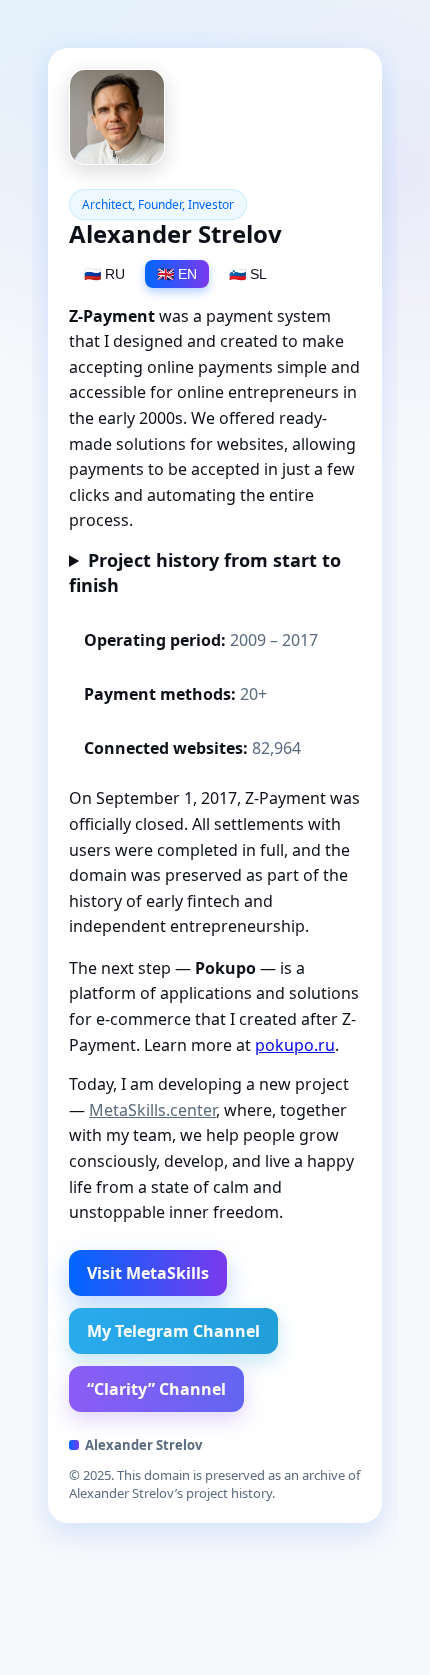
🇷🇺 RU (104, 274)
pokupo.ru (295, 1045)
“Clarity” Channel (156, 1389)
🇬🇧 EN (177, 274)
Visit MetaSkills (148, 1273)
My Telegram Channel (173, 1331)
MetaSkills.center (152, 1110)
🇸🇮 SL (248, 274)
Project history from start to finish (205, 572)
